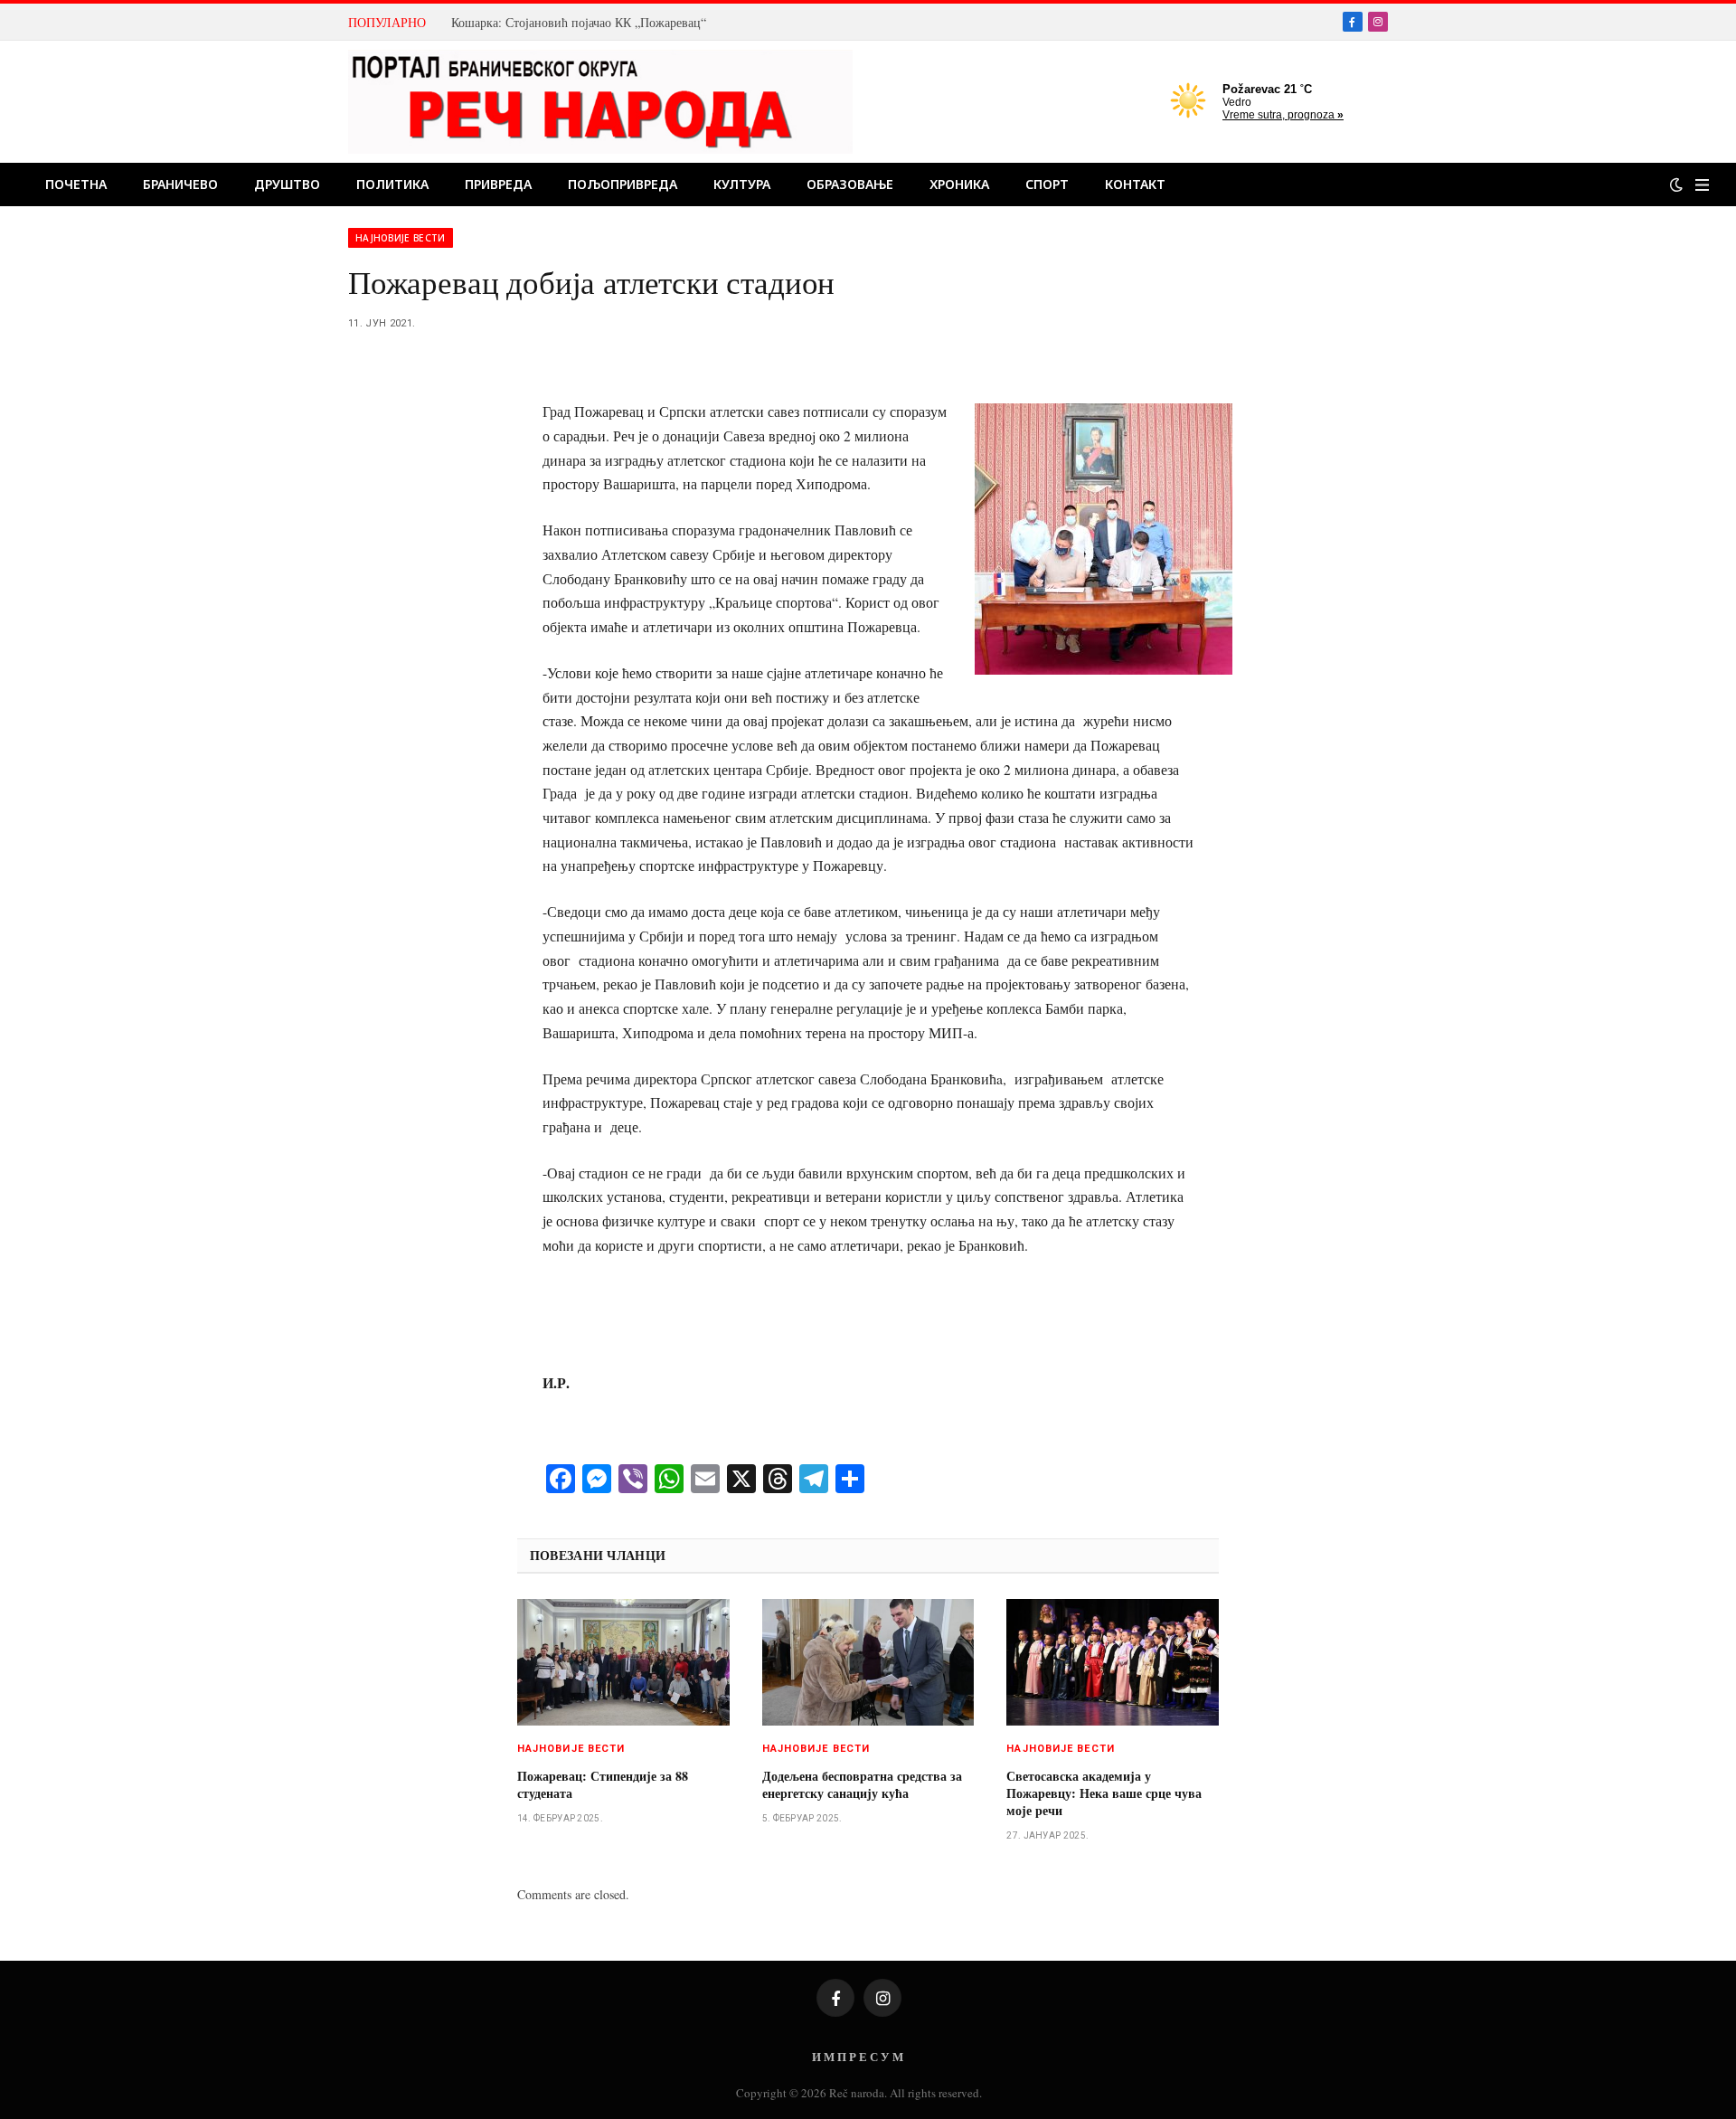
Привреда (498, 184)
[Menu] (1702, 185)
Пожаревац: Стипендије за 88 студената (603, 1784)
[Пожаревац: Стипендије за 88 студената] (623, 1662)
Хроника (959, 184)
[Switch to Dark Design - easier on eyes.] (1676, 184)
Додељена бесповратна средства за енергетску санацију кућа (862, 1784)
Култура (742, 184)
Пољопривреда (623, 184)
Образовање (850, 184)
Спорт (1047, 184)
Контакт (1135, 184)
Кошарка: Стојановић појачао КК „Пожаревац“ (579, 23)
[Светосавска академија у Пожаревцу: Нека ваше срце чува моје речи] (1113, 1662)
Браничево (180, 184)
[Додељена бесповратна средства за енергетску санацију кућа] (868, 1662)
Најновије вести (401, 238)
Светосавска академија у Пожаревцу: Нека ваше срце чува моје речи (1104, 1793)
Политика (392, 184)
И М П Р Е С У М (858, 2056)
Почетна (76, 184)
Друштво (287, 184)
